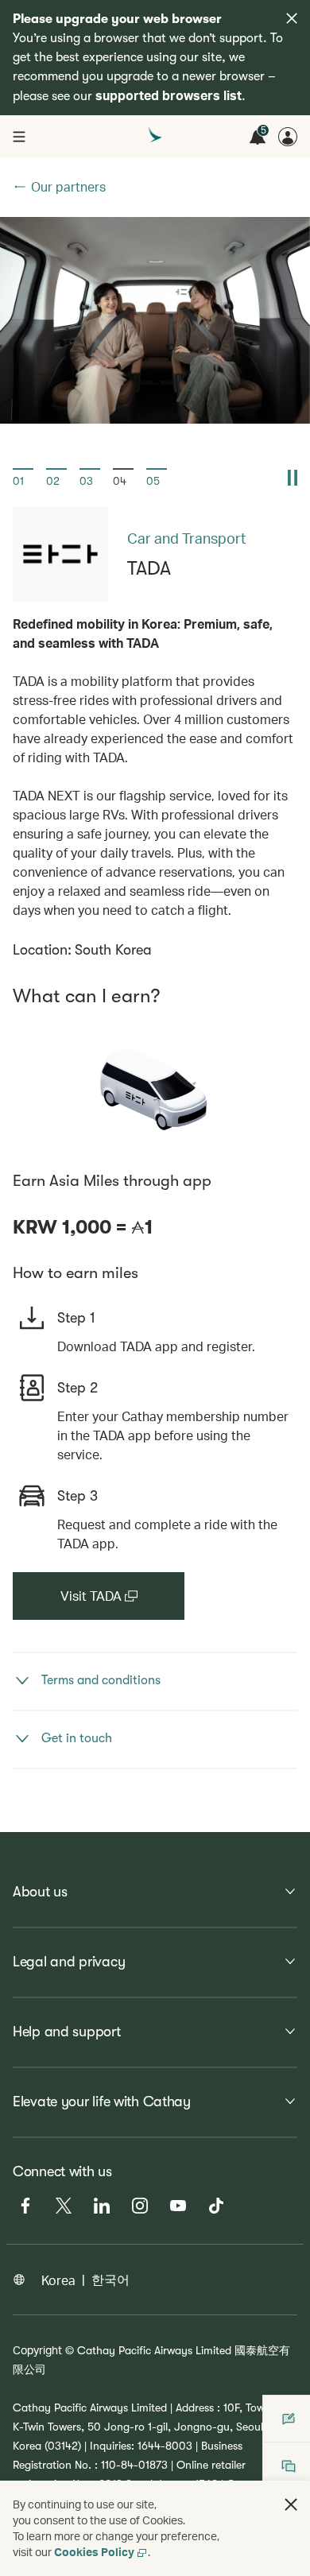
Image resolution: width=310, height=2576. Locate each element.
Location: (42, 950)
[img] (292, 18)
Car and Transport (186, 538)
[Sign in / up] (288, 137)
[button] (23, 478)
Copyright (37, 2350)
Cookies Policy (94, 2552)
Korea (58, 2280)
